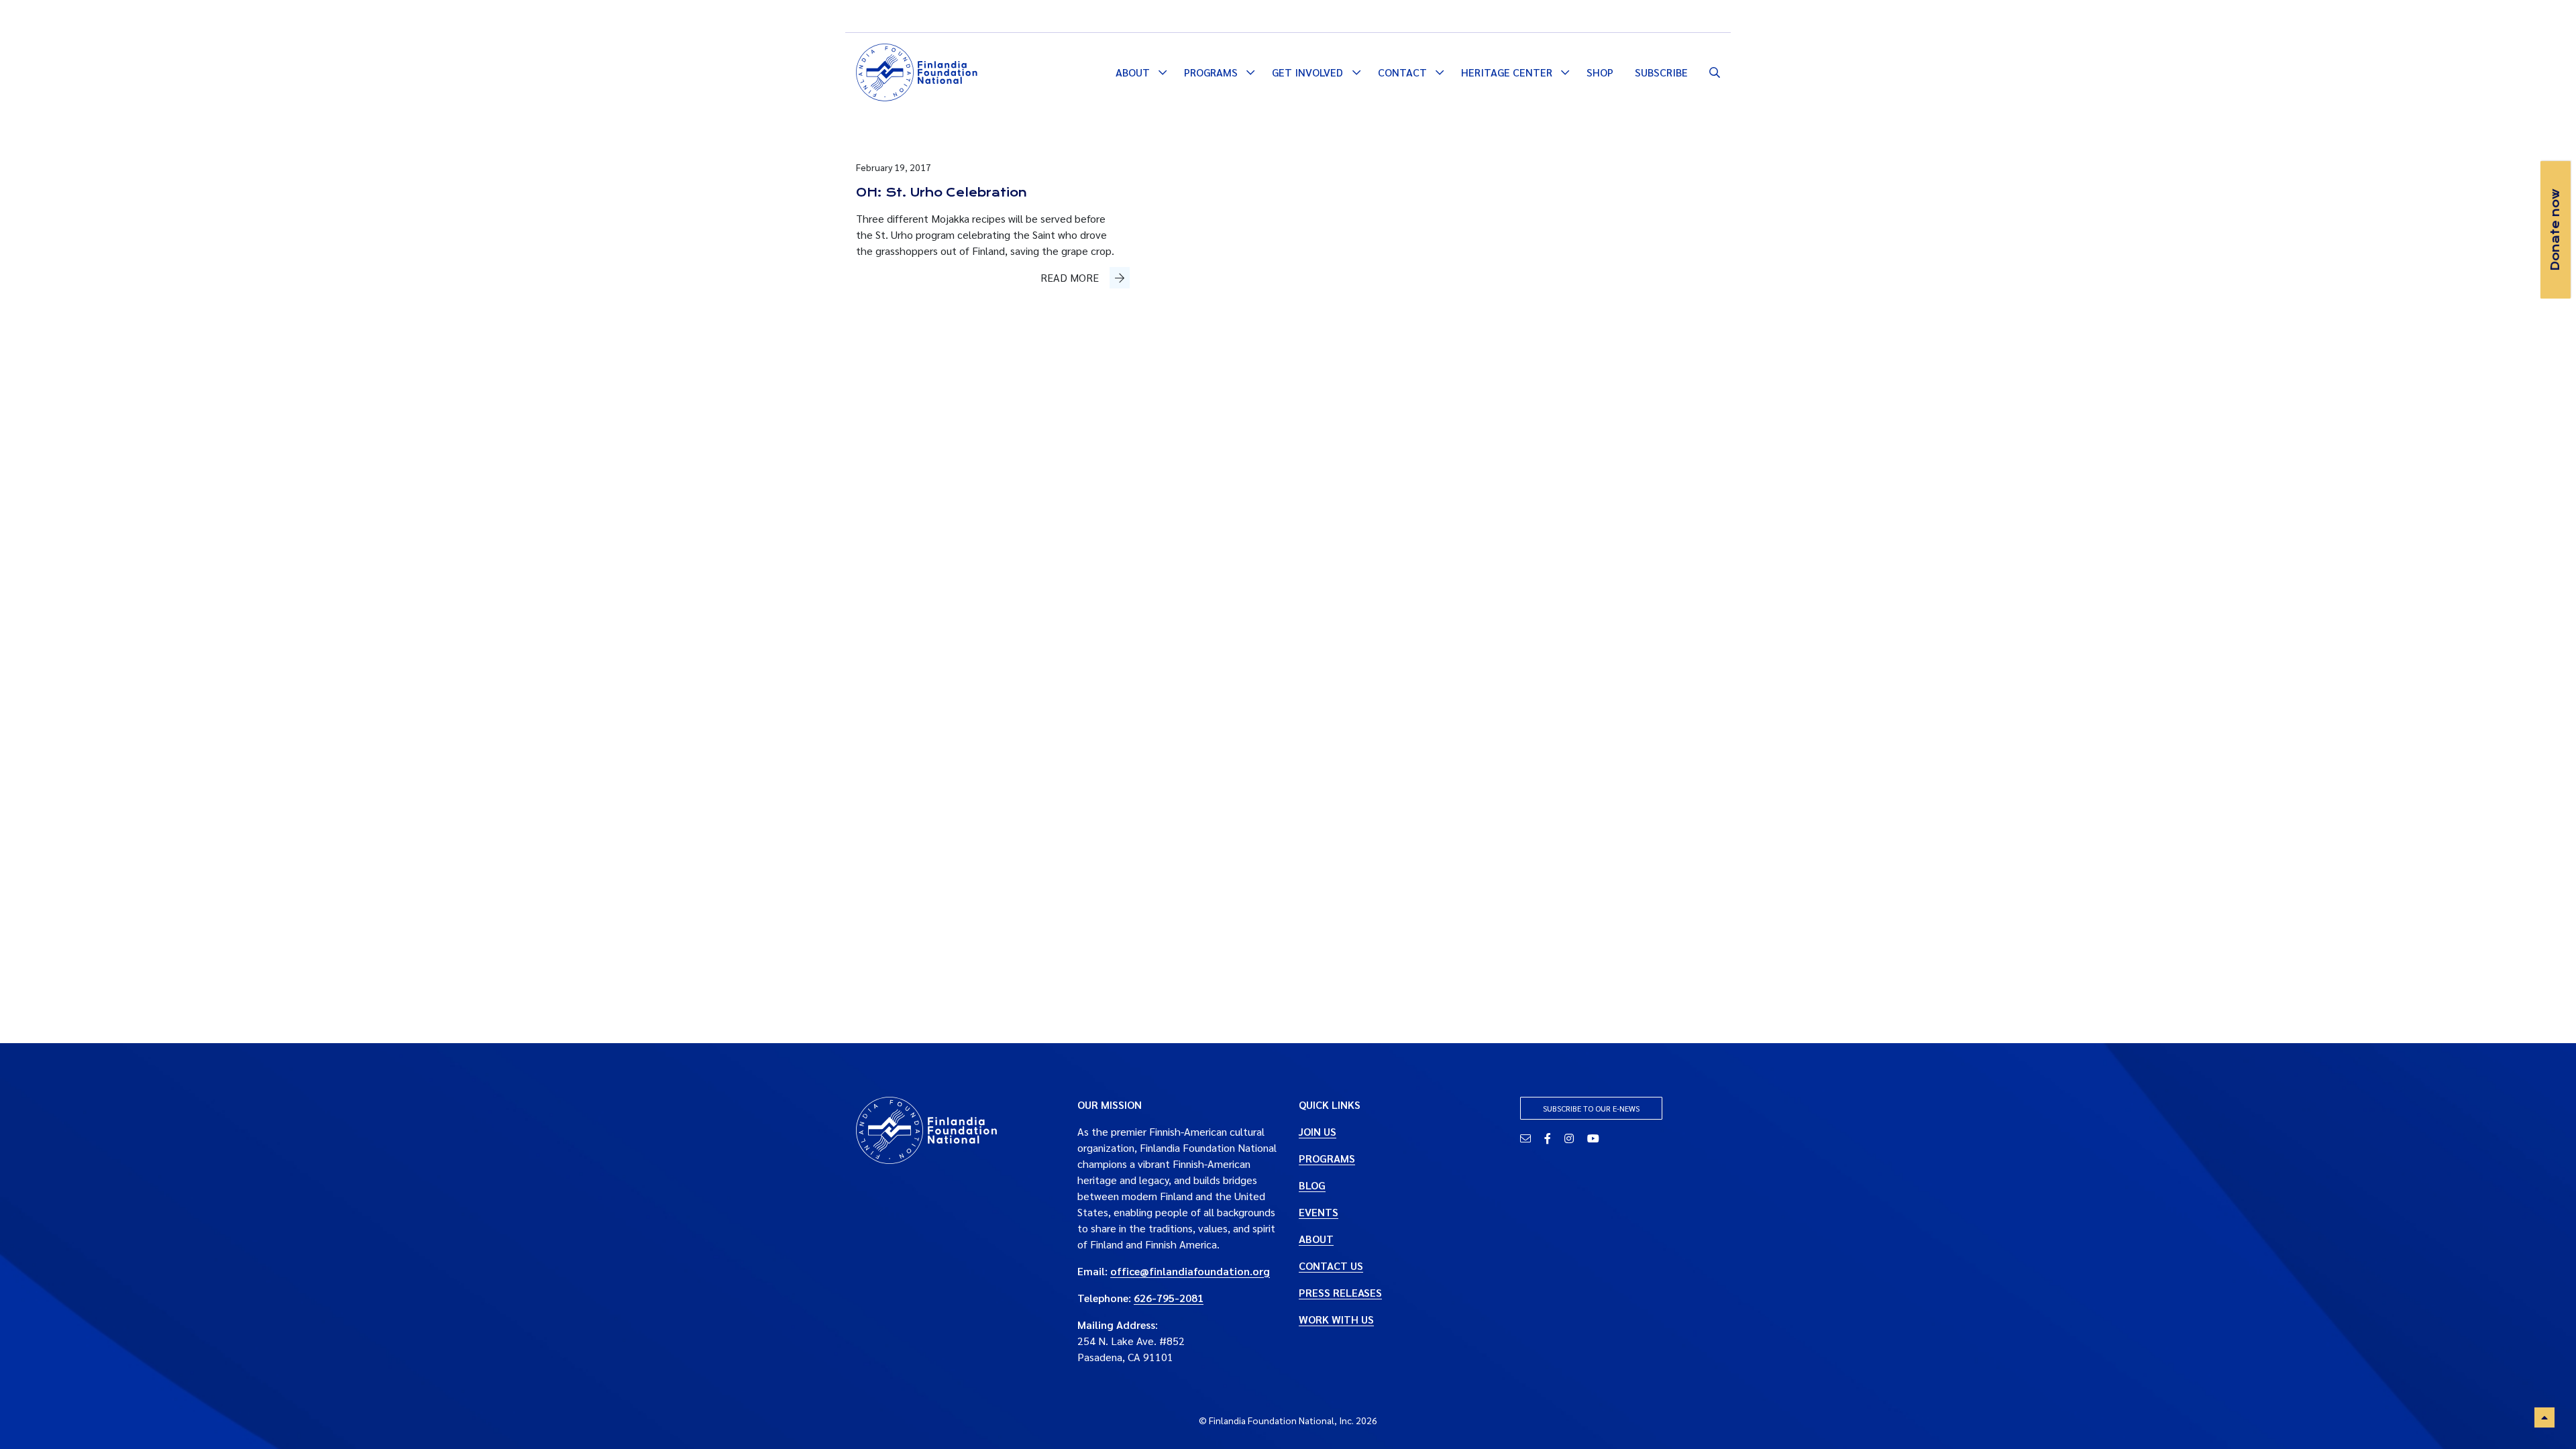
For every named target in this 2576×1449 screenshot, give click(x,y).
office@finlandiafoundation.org (1190, 1271)
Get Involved (1307, 72)
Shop (1600, 72)
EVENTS (1319, 1212)
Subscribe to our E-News (1591, 1108)
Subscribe (1661, 72)
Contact (1402, 72)
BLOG (1312, 1185)
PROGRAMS (1327, 1158)
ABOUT (1316, 1239)
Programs (1211, 72)
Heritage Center (1507, 72)
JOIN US (1318, 1131)
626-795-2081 (1169, 1298)
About (1133, 72)
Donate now (2555, 230)
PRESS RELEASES (1340, 1292)
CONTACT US (1331, 1266)
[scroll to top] (2544, 1417)
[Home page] (917, 70)
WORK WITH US (1336, 1319)
